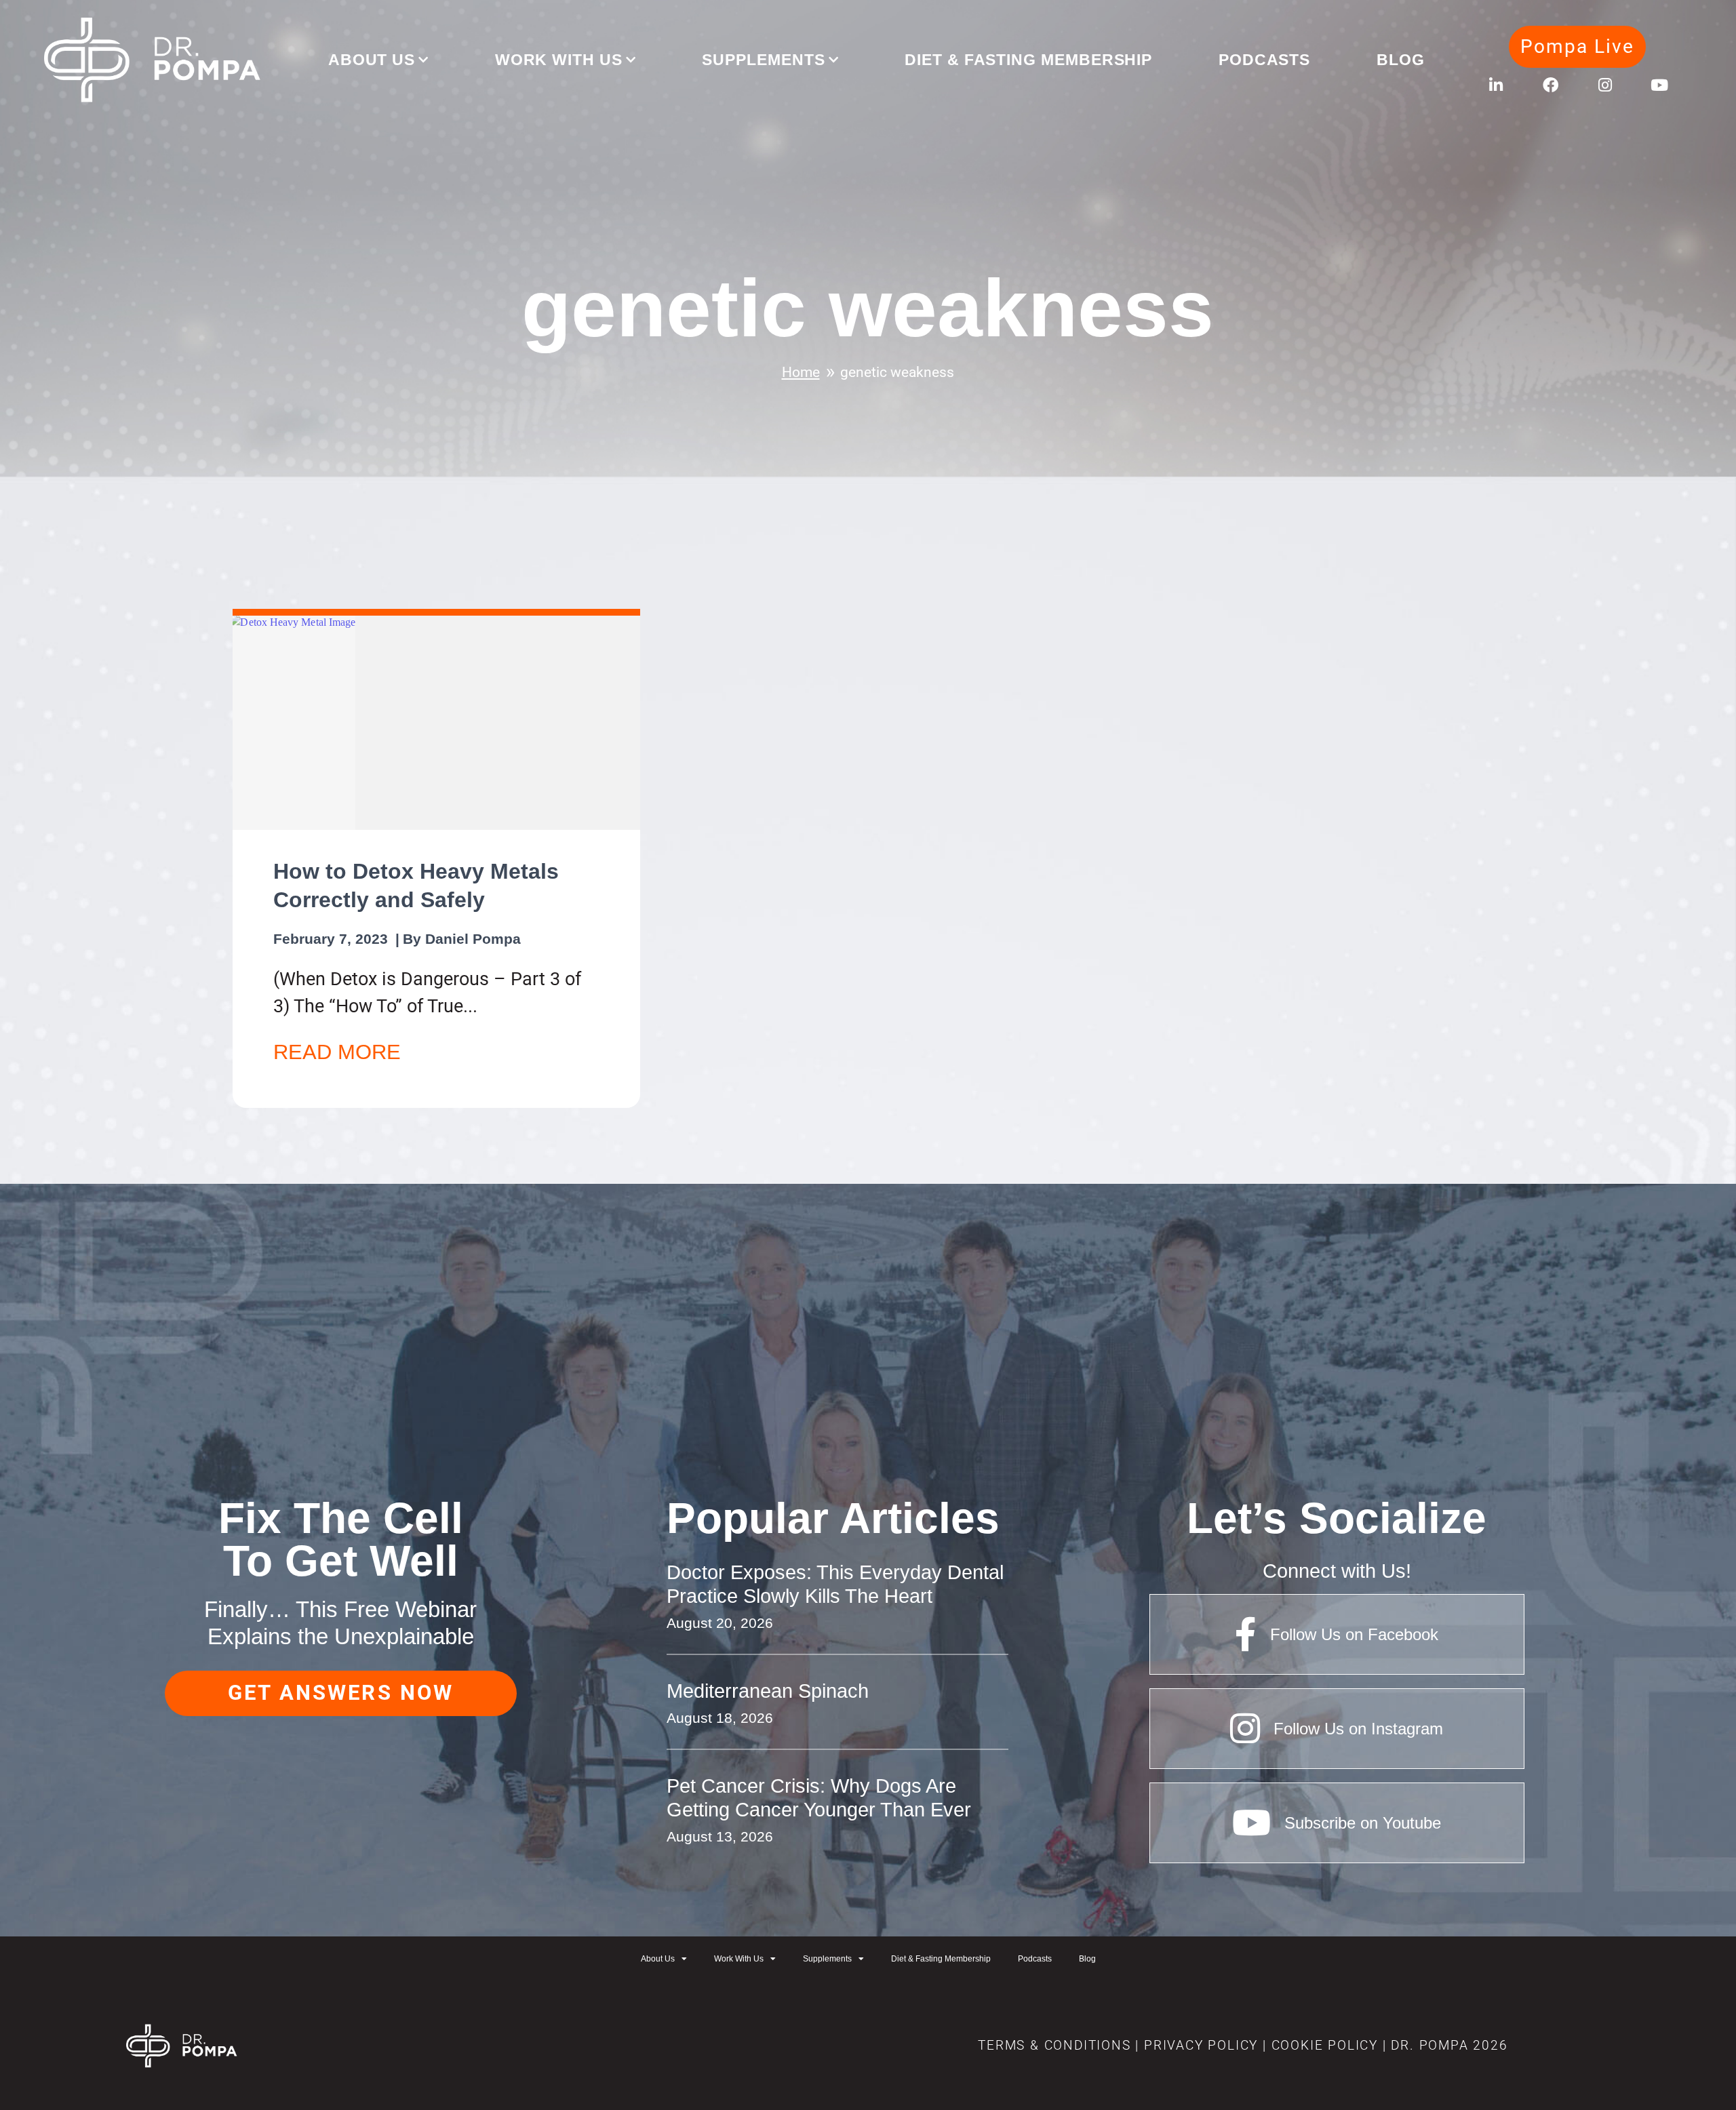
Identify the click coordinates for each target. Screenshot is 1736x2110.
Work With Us (559, 60)
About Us (372, 60)
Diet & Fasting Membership (1028, 60)
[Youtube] (1659, 85)
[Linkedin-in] (1496, 85)
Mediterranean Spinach (768, 1691)
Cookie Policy (1322, 2046)
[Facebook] (1551, 85)
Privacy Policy (1201, 2046)
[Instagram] (1605, 85)
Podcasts (1264, 60)
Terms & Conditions (1054, 2046)
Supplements (763, 60)
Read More (337, 1052)
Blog (1401, 60)
